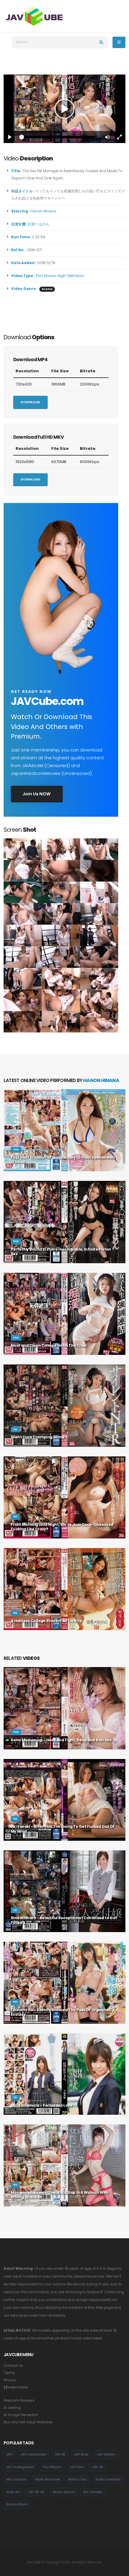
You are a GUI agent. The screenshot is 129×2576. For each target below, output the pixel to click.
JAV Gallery (106, 2454)
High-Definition (71, 276)
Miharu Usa (78, 2479)
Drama (47, 289)
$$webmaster (16, 2387)
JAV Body (81, 2454)
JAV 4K (60, 2454)
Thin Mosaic (46, 276)
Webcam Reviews (19, 2401)
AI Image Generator (21, 2415)
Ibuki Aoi (13, 2492)
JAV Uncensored (33, 2454)
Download (30, 402)
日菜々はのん (40, 224)
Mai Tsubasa (16, 2479)
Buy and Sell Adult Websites (28, 2422)
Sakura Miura (17, 2504)
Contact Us (13, 2366)
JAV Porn (77, 2467)
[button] (107, 137)
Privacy (10, 2380)
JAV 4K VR (36, 2492)
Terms (9, 2373)
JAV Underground (20, 2467)
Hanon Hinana (44, 211)
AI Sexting (12, 2408)
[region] (64, 109)
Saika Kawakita (108, 2479)
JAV (9, 2454)
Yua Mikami (52, 2467)
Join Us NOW (37, 794)
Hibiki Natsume (47, 2479)
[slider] (58, 137)
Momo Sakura (64, 2492)
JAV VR (98, 2467)
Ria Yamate (93, 2492)
